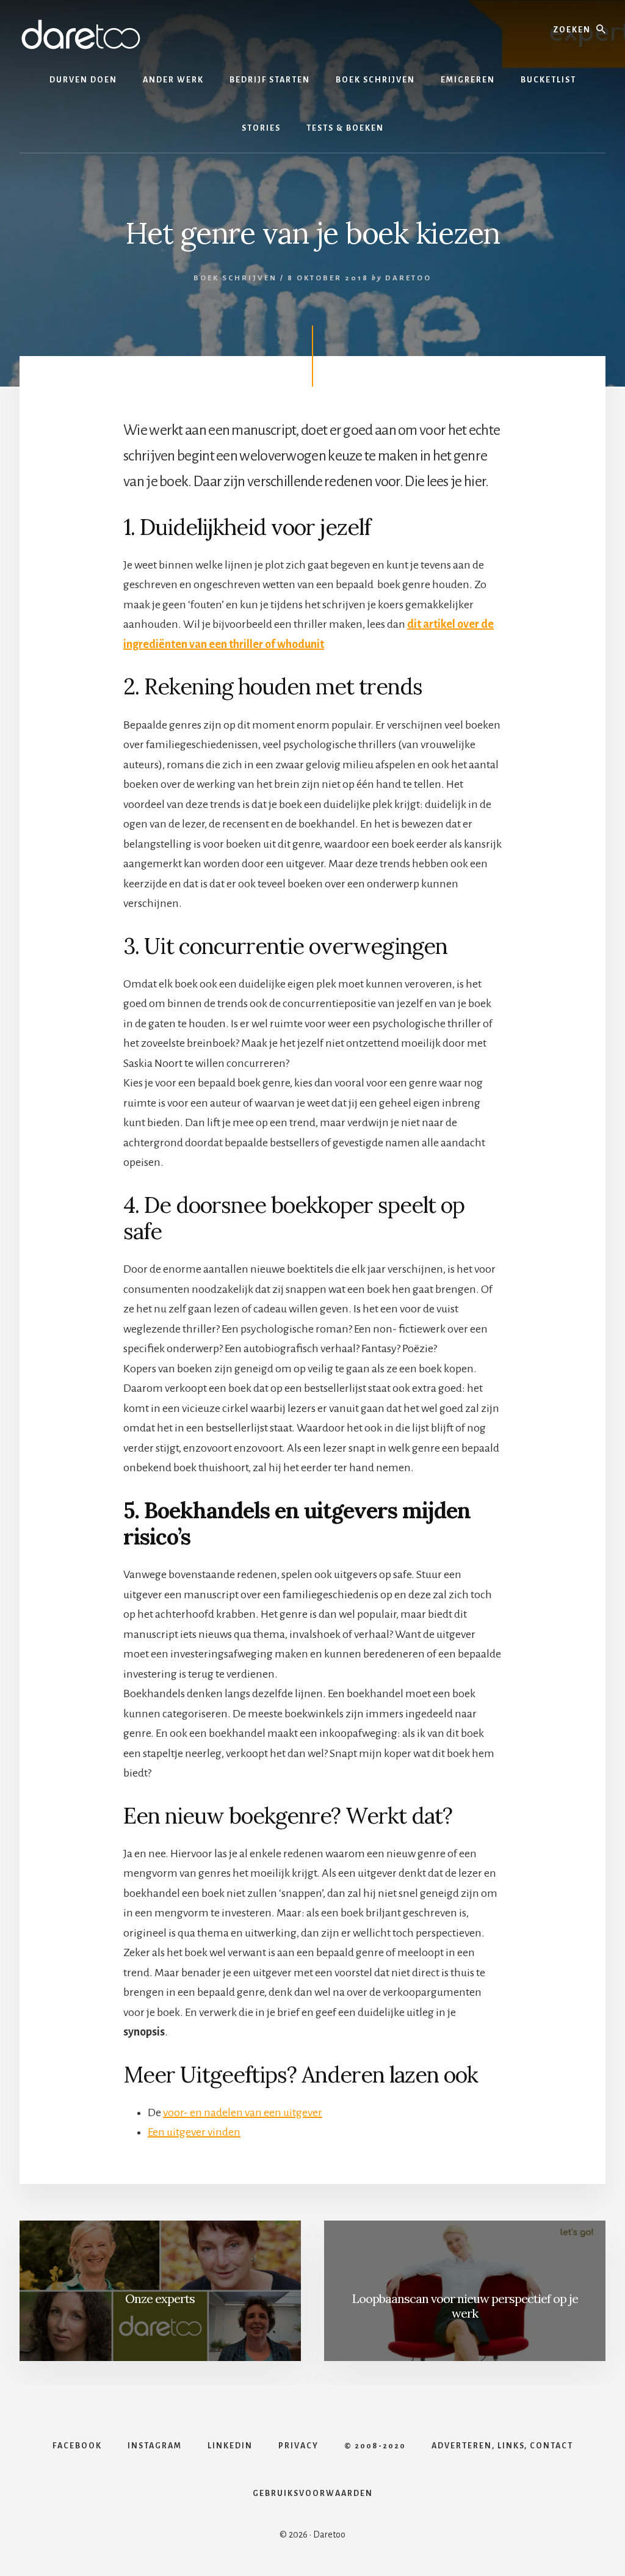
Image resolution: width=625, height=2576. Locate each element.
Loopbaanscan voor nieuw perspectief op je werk (465, 2306)
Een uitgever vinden (194, 2132)
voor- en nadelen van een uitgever (243, 2112)
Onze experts (160, 2298)
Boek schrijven (235, 278)
